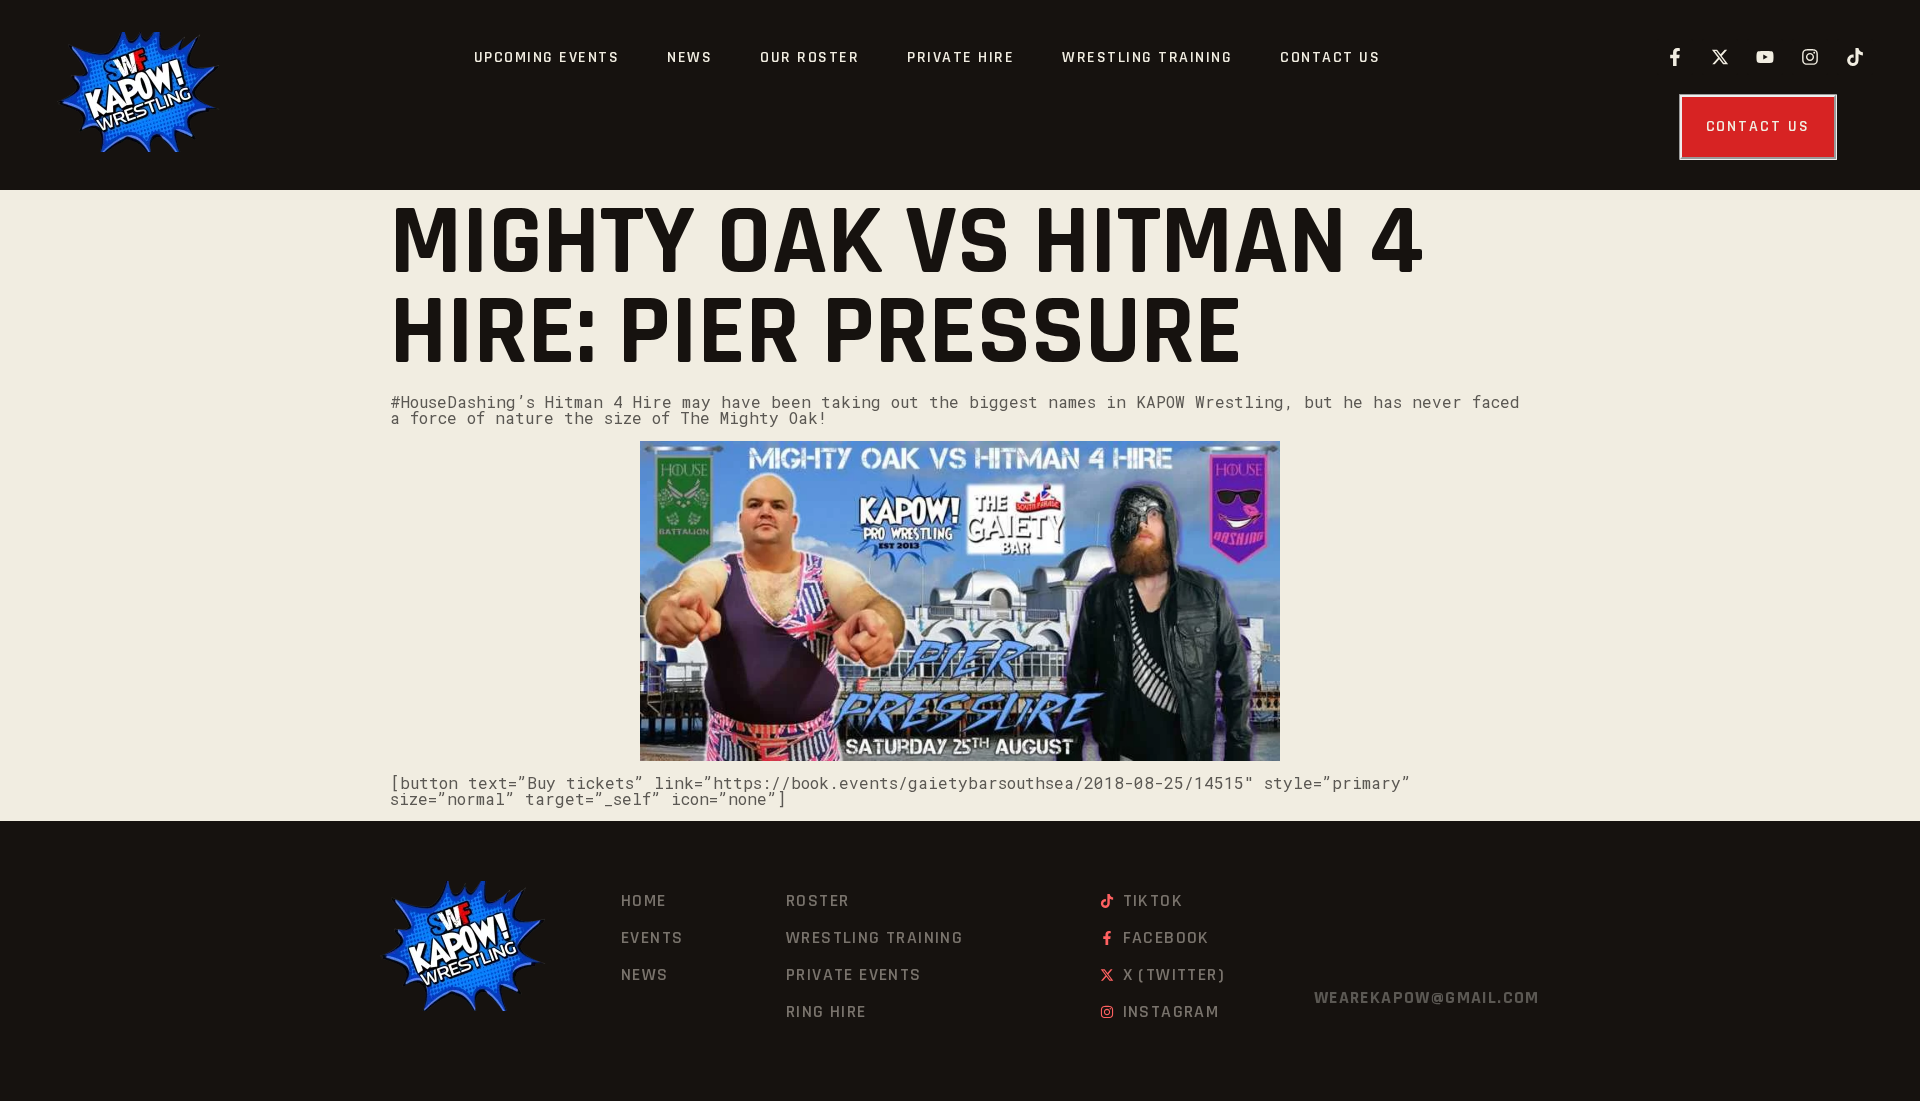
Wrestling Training (1147, 57)
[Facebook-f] (1675, 57)
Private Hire (960, 57)
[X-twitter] (1720, 57)
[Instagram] (1810, 57)
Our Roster (809, 57)
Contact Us (1330, 57)
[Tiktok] (1855, 57)
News (689, 57)
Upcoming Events (547, 57)
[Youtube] (1765, 57)
